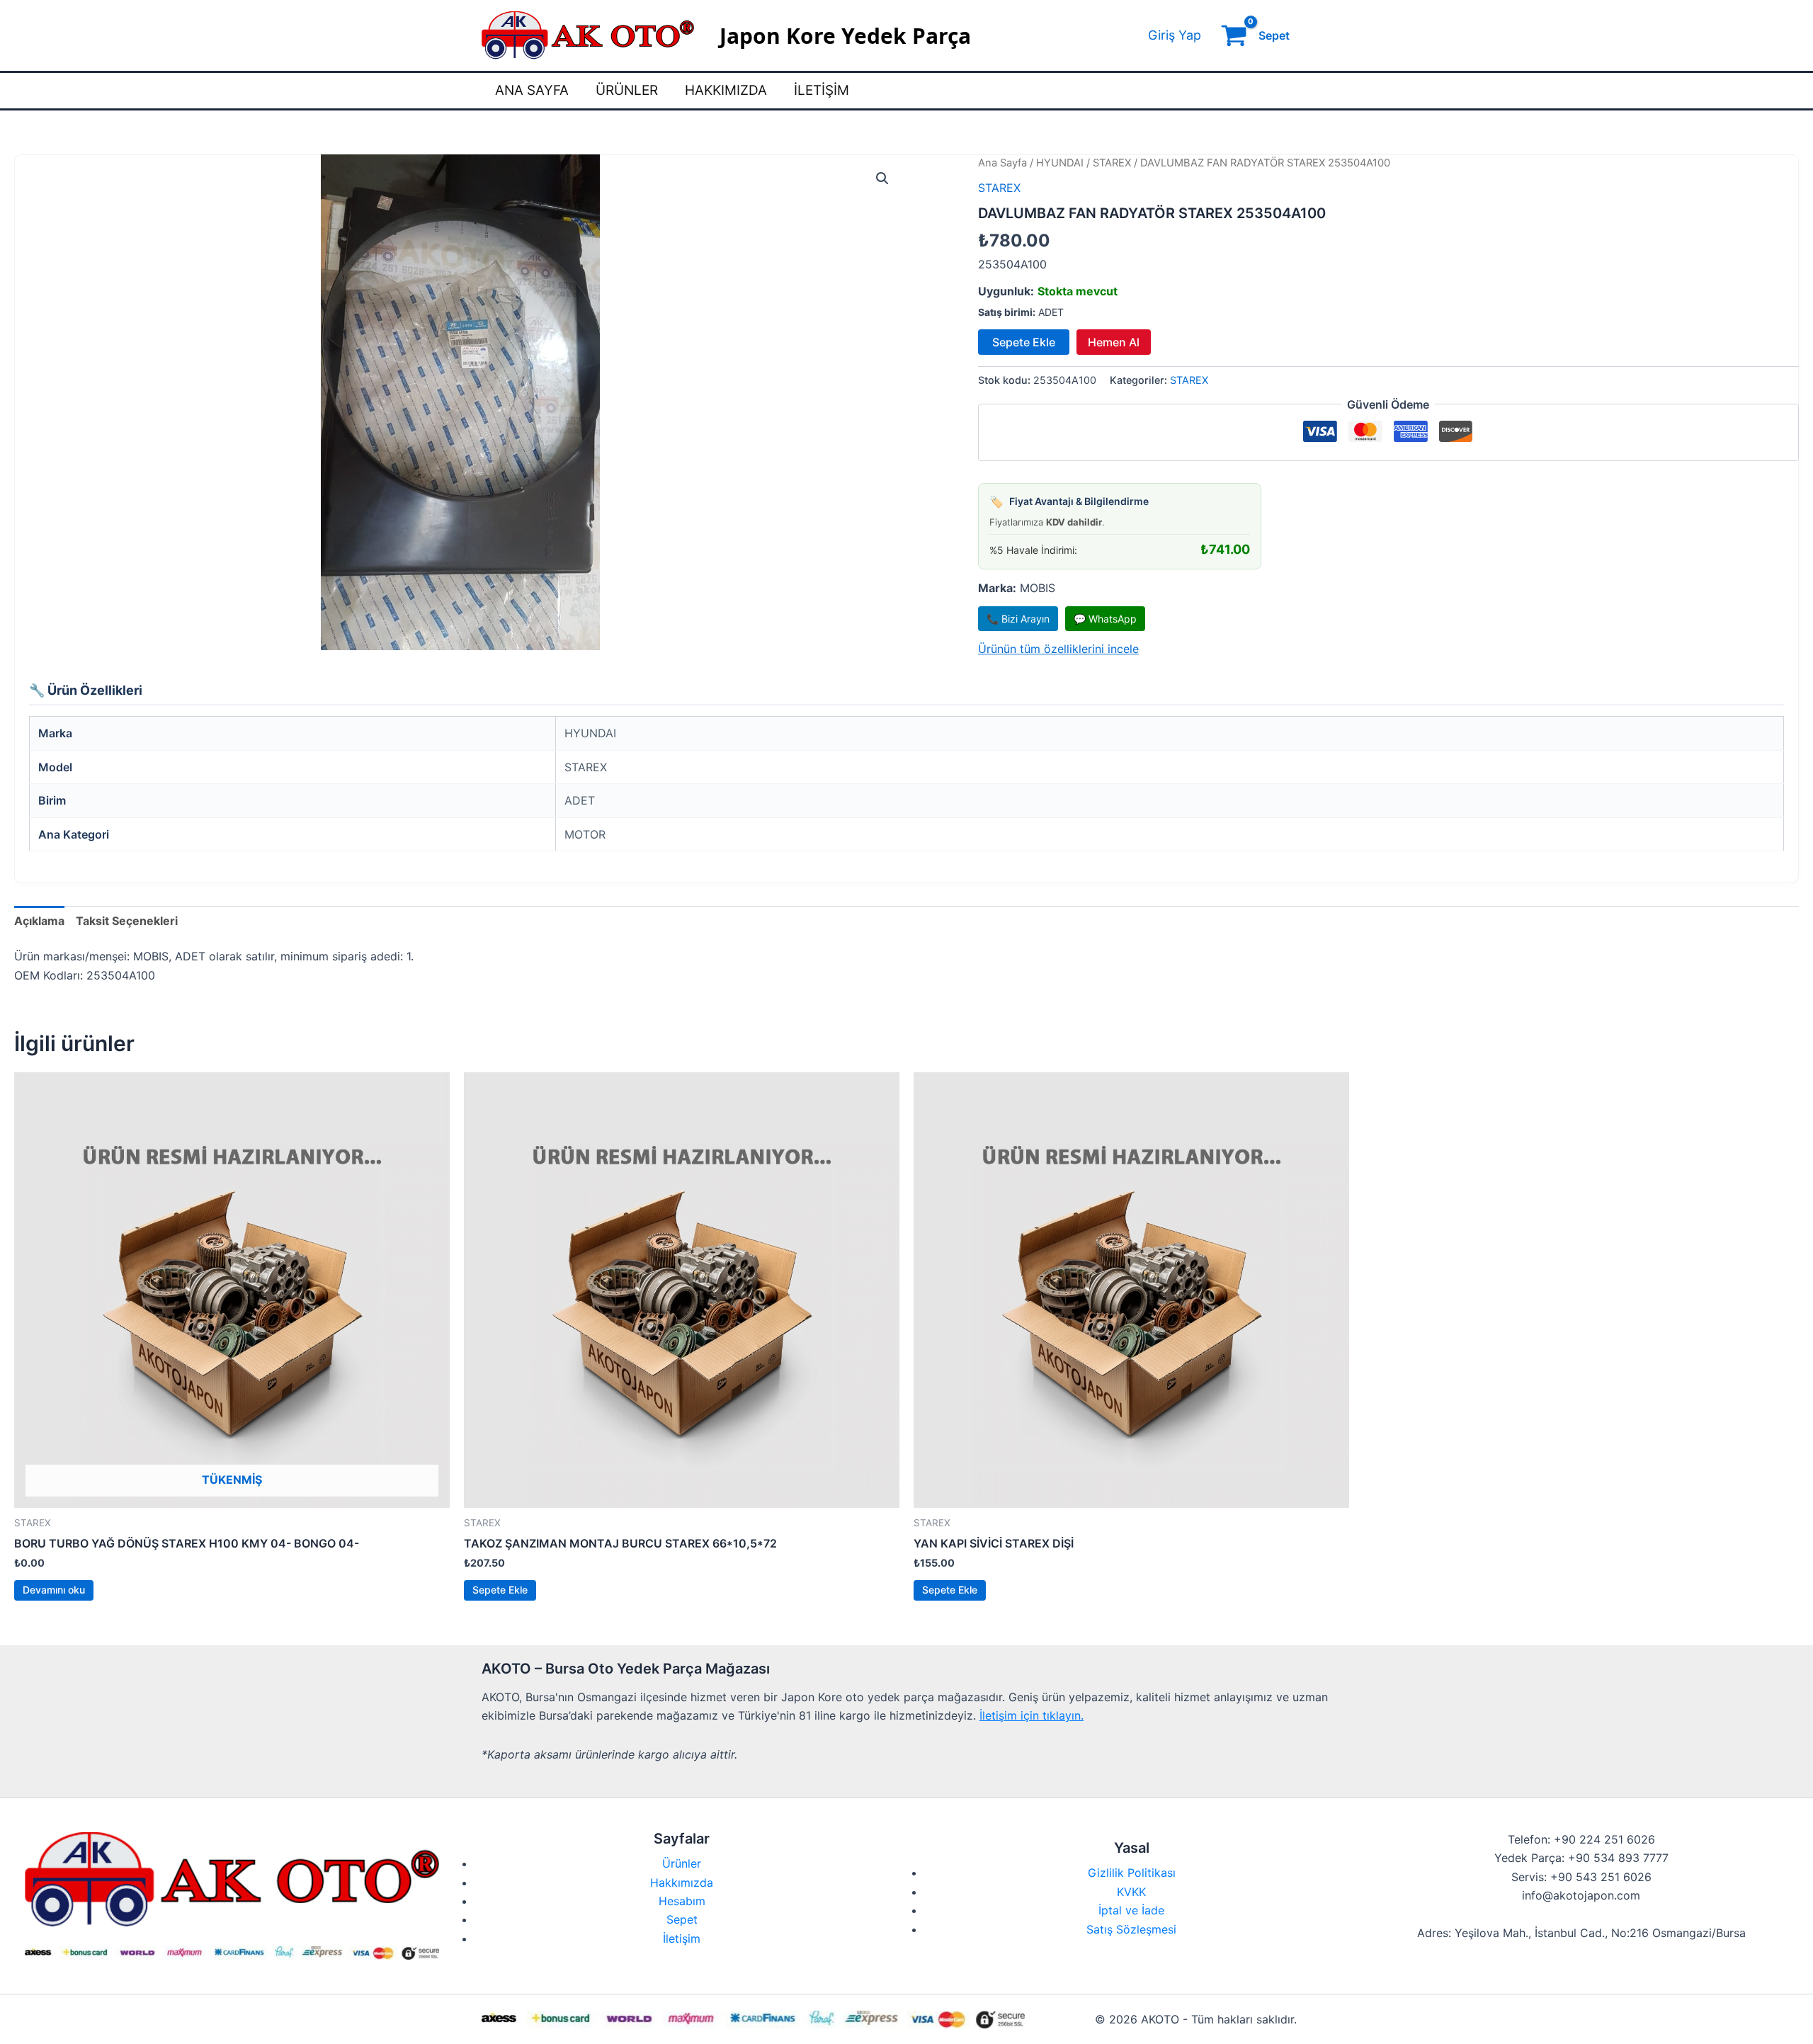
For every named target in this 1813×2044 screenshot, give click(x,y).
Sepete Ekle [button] (500, 1590)
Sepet (682, 1919)
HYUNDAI (1060, 163)
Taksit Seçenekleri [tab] (127, 921)
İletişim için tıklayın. (1031, 1715)
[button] (882, 178)
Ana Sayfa (532, 90)
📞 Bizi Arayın (1018, 619)
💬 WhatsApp (1105, 619)
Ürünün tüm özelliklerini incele (1058, 649)
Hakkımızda (726, 90)
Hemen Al (1114, 342)
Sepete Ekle (1024, 342)
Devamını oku (54, 1590)
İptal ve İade (1131, 1910)
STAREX (1112, 163)
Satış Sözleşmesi (1131, 1929)
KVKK (1131, 1892)
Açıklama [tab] (39, 921)
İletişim (822, 90)
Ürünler (627, 90)
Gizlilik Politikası (1132, 1873)
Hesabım (682, 1901)
